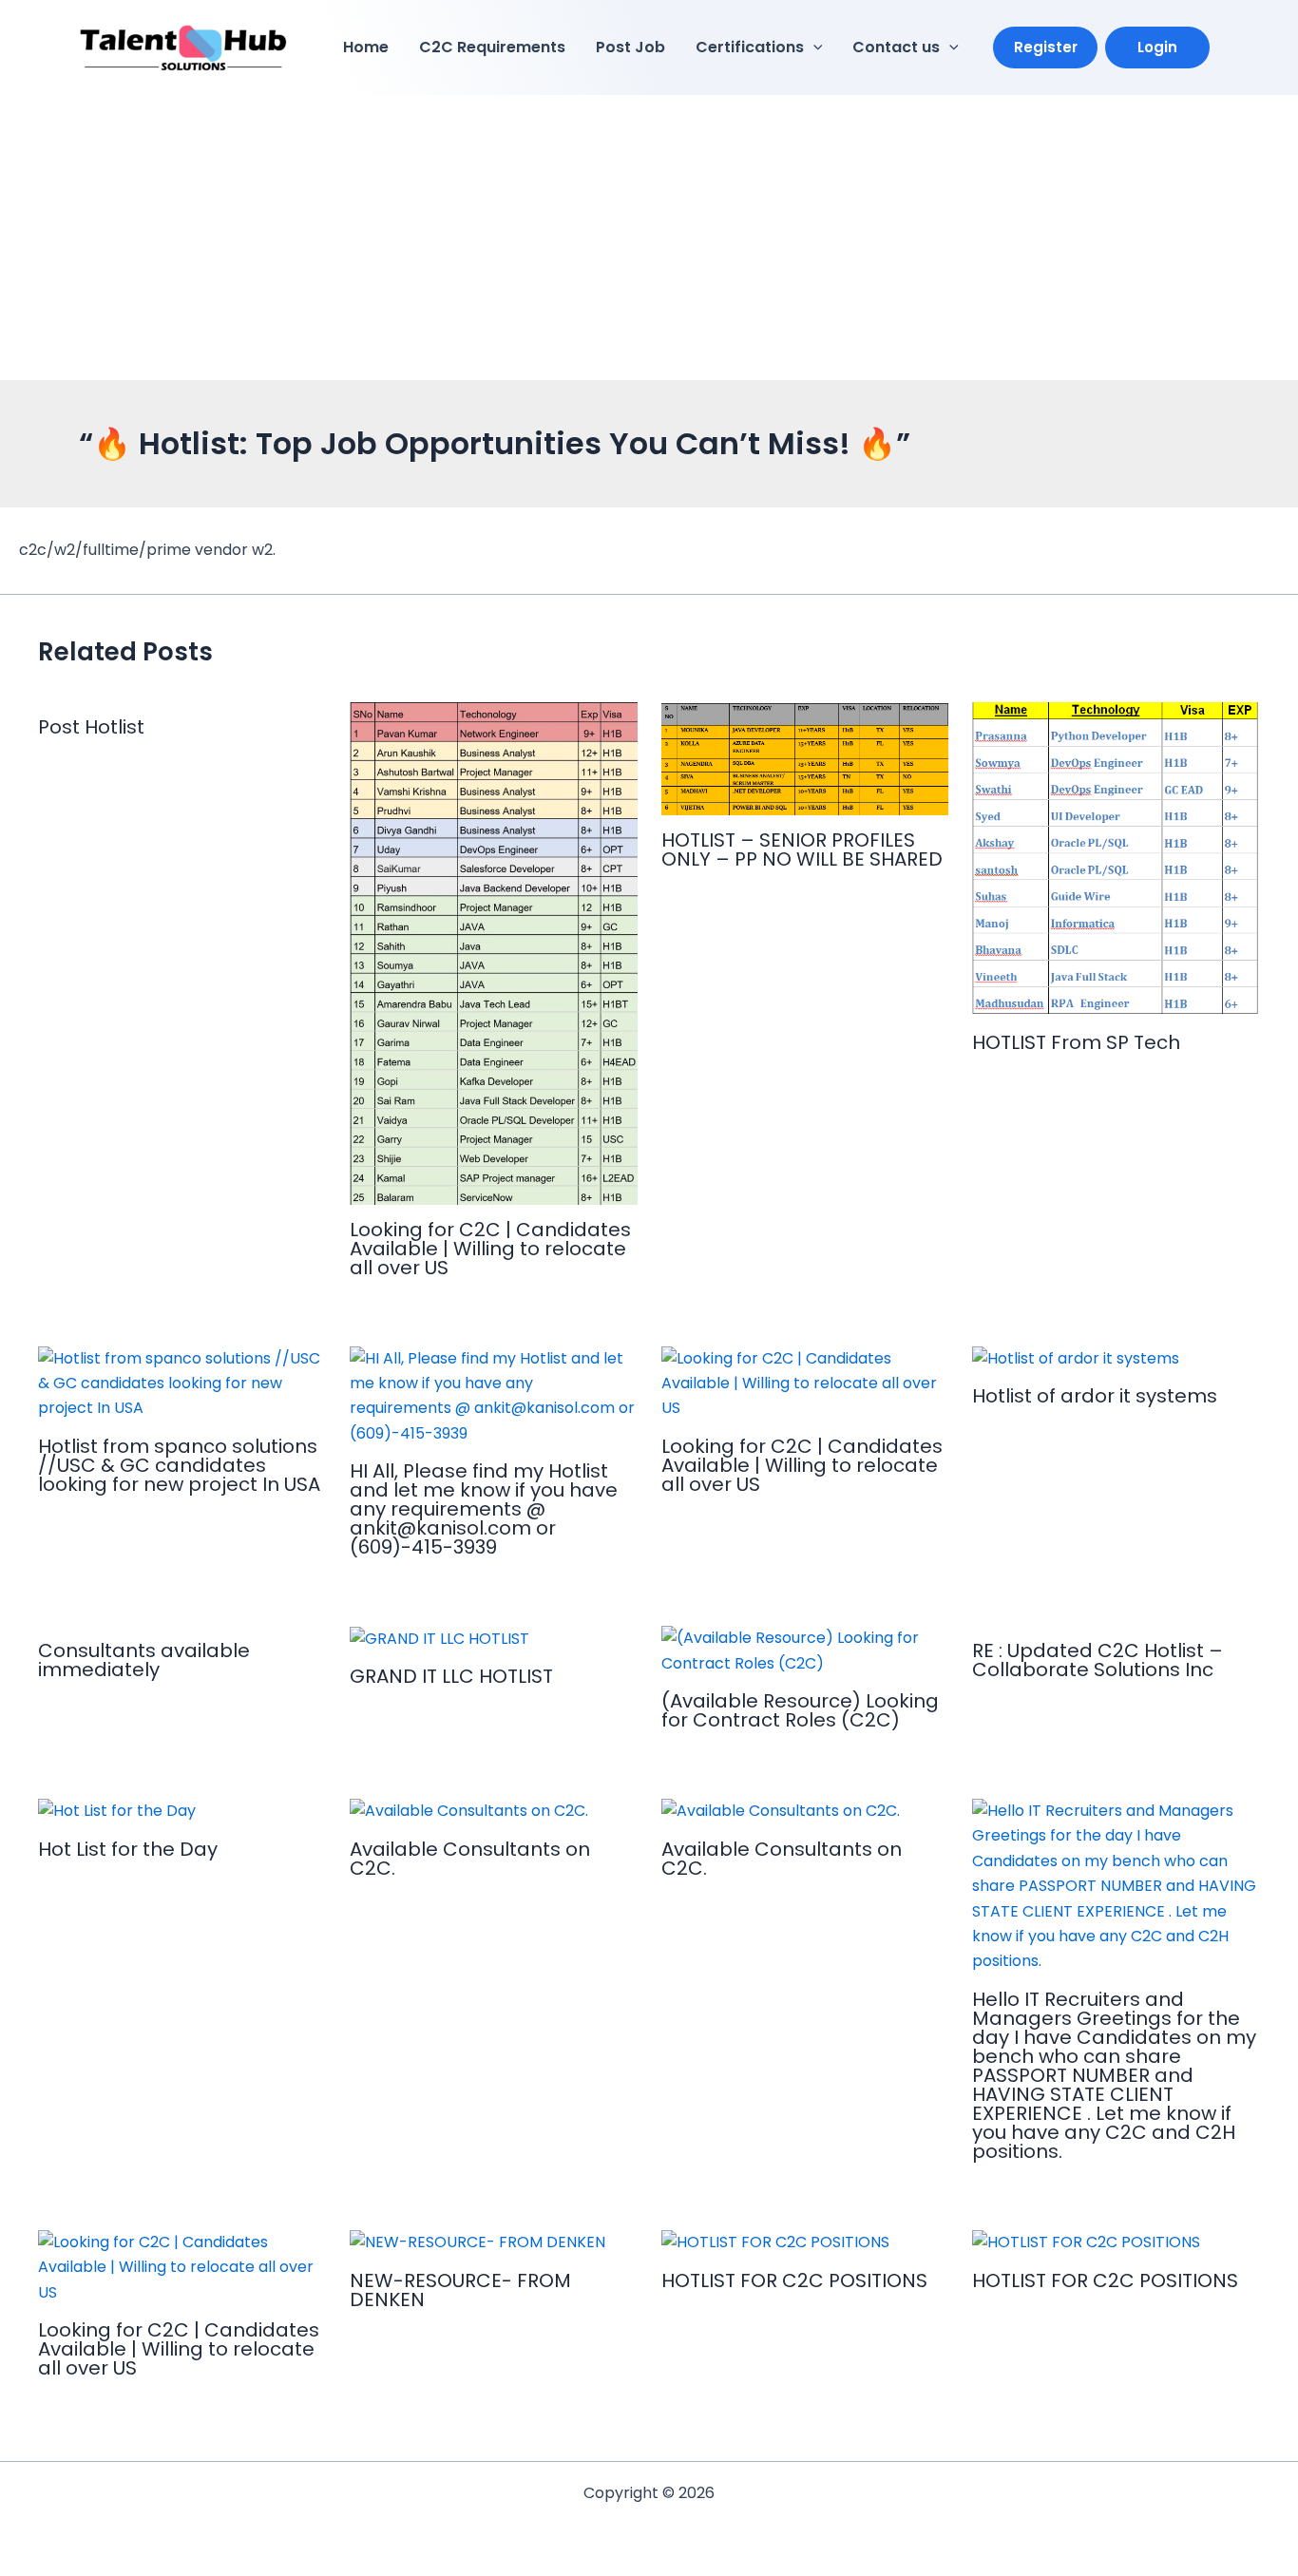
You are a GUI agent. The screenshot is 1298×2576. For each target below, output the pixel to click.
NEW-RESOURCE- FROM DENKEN (460, 2290)
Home (366, 47)
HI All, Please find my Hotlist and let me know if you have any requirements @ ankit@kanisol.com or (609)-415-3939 (484, 1509)
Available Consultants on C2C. (470, 1859)
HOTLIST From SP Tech (1076, 1042)
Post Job (630, 47)
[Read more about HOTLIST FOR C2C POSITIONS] (775, 2242)
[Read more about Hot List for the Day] (117, 1811)
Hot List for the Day (128, 1849)
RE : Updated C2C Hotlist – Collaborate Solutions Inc (1098, 1660)
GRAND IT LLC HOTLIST (451, 1676)
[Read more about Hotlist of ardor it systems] (1076, 1358)
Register (1046, 47)
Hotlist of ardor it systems (1095, 1396)
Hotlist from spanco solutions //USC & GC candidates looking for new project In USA (179, 1465)
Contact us (896, 47)
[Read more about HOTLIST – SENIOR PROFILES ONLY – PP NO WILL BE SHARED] (805, 758)
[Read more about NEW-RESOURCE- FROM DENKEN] (477, 2242)
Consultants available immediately (144, 1660)
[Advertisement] (649, 238)
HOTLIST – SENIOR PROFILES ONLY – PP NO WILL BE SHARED (802, 849)
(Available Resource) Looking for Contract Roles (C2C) (800, 1710)
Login (1157, 47)
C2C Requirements (492, 47)
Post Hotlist (91, 727)
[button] (813, 48)
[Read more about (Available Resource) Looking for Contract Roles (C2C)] (805, 1650)
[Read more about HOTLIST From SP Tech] (1116, 859)
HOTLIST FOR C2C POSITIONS (794, 2280)
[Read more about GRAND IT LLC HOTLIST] (439, 1638)
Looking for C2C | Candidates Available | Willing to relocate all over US (490, 1249)
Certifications (750, 47)
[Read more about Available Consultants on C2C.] (469, 1811)
